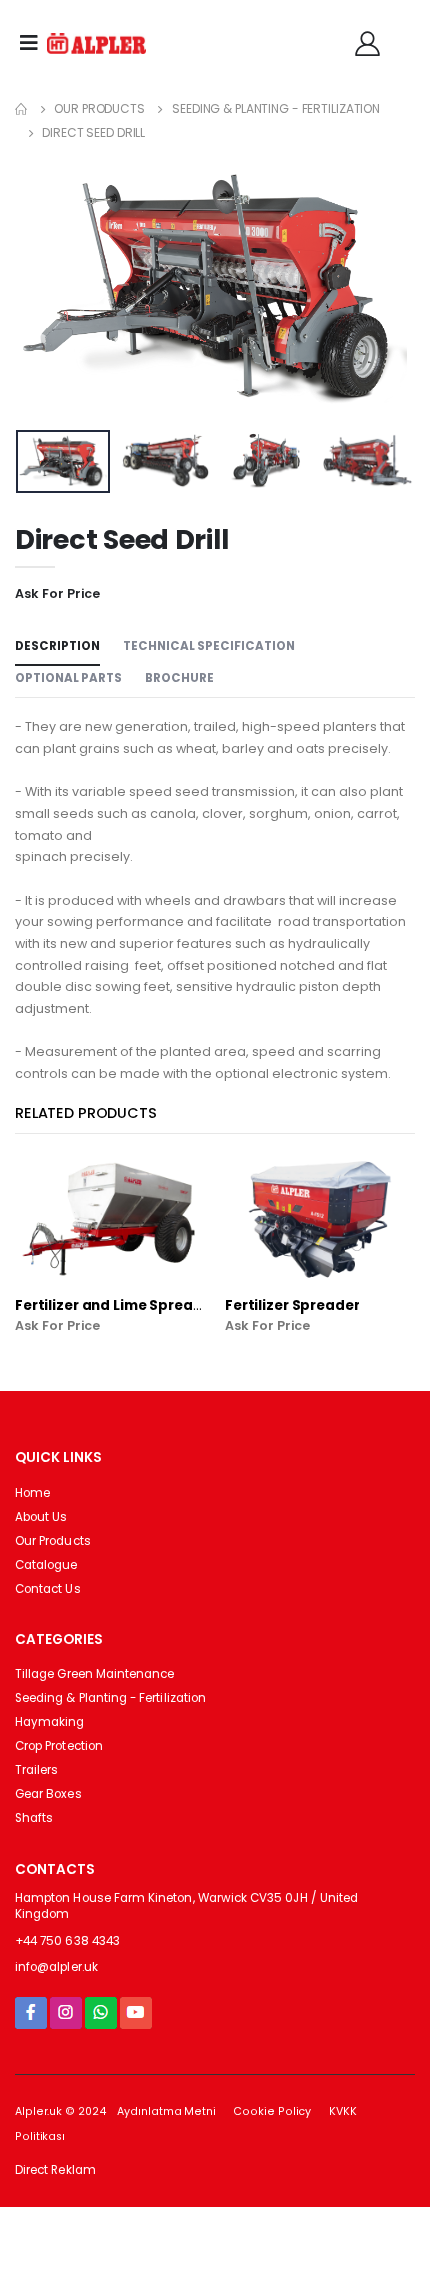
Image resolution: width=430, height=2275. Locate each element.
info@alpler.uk (56, 1967)
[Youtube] (136, 2012)
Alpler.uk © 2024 (60, 2111)
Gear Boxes (48, 1794)
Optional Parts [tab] (68, 678)
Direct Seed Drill (93, 132)
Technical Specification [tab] (209, 646)
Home (32, 1493)
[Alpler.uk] (97, 43)
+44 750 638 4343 (67, 1941)
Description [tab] (57, 646)
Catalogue (46, 1565)
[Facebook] (31, 2012)
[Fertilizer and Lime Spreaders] (110, 1219)
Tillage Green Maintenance (94, 1674)
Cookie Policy (272, 2111)
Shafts (34, 1818)
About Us (41, 1517)
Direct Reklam (55, 2170)
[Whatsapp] (101, 2012)
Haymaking (50, 1722)
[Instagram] (66, 2012)
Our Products (99, 108)
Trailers (36, 1770)
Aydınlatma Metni (166, 2111)
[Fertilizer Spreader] (320, 1219)
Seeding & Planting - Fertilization (276, 108)
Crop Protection (59, 1746)
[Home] (21, 108)
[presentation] (43, 288)
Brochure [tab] (179, 678)
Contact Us (48, 1589)
